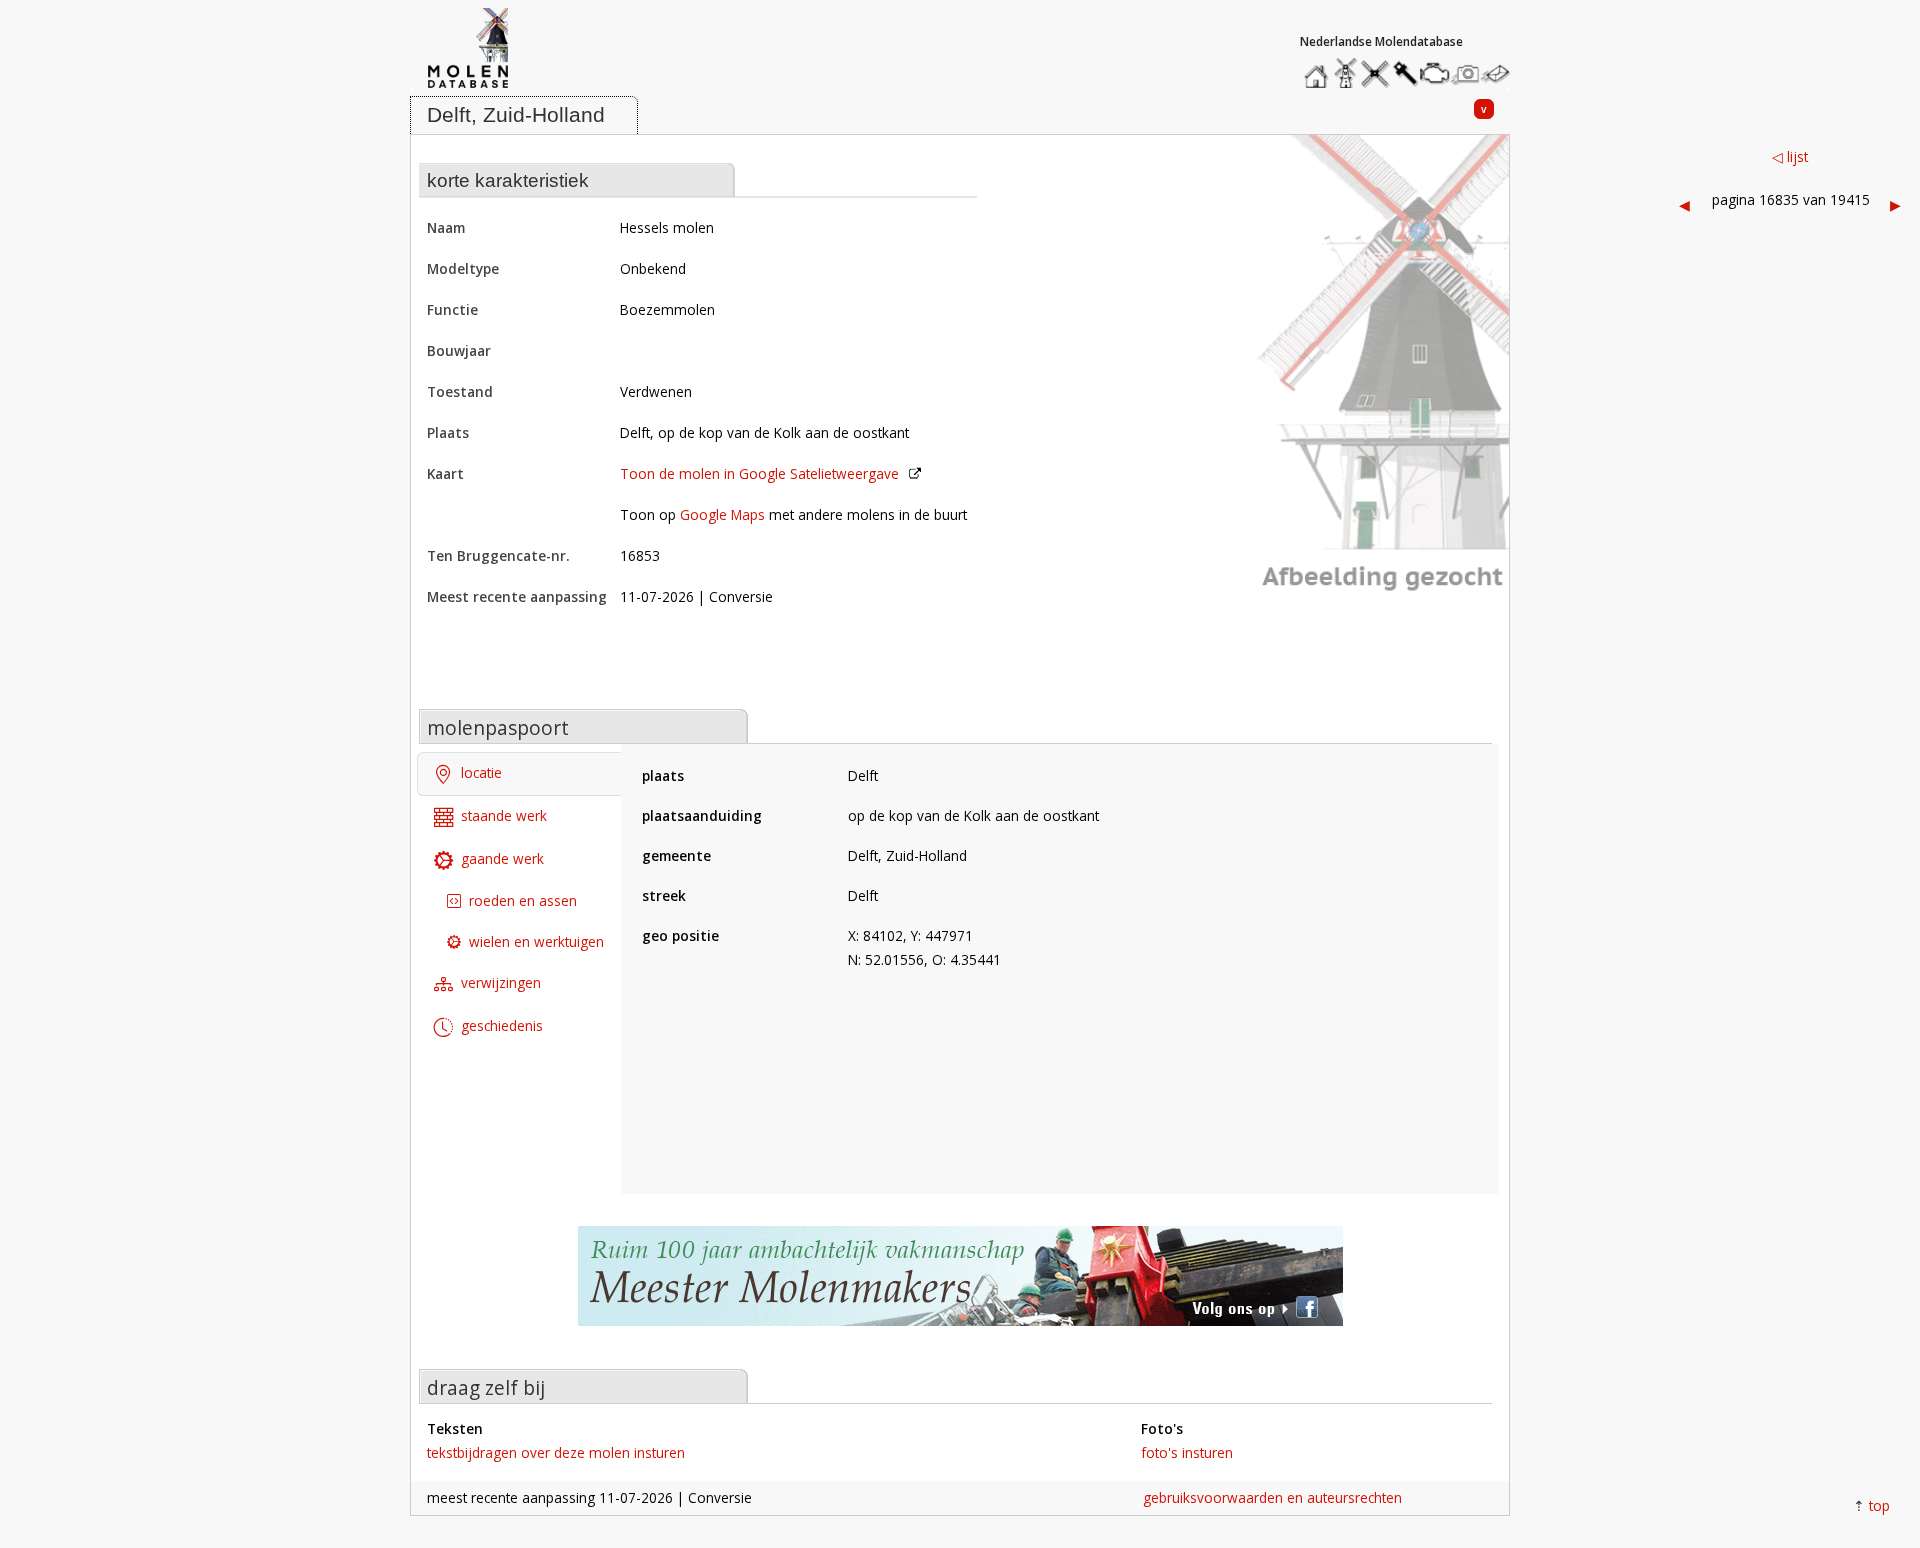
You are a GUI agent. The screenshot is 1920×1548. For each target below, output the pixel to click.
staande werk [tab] (504, 815)
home (1319, 68)
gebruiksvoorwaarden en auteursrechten (1272, 1497)
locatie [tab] (481, 772)
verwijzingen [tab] (501, 982)
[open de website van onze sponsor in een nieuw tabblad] (960, 1286)
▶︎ (1895, 204)
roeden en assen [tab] (523, 900)
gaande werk (502, 858)
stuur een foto (1466, 73)
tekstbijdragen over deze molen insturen (556, 1452)
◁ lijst (1790, 156)
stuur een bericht (1501, 73)
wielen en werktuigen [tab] (536, 941)
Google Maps (722, 514)
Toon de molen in (759, 473)
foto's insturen (1187, 1452)
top (1879, 1505)
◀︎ (1684, 204)
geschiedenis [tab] (502, 1025)
